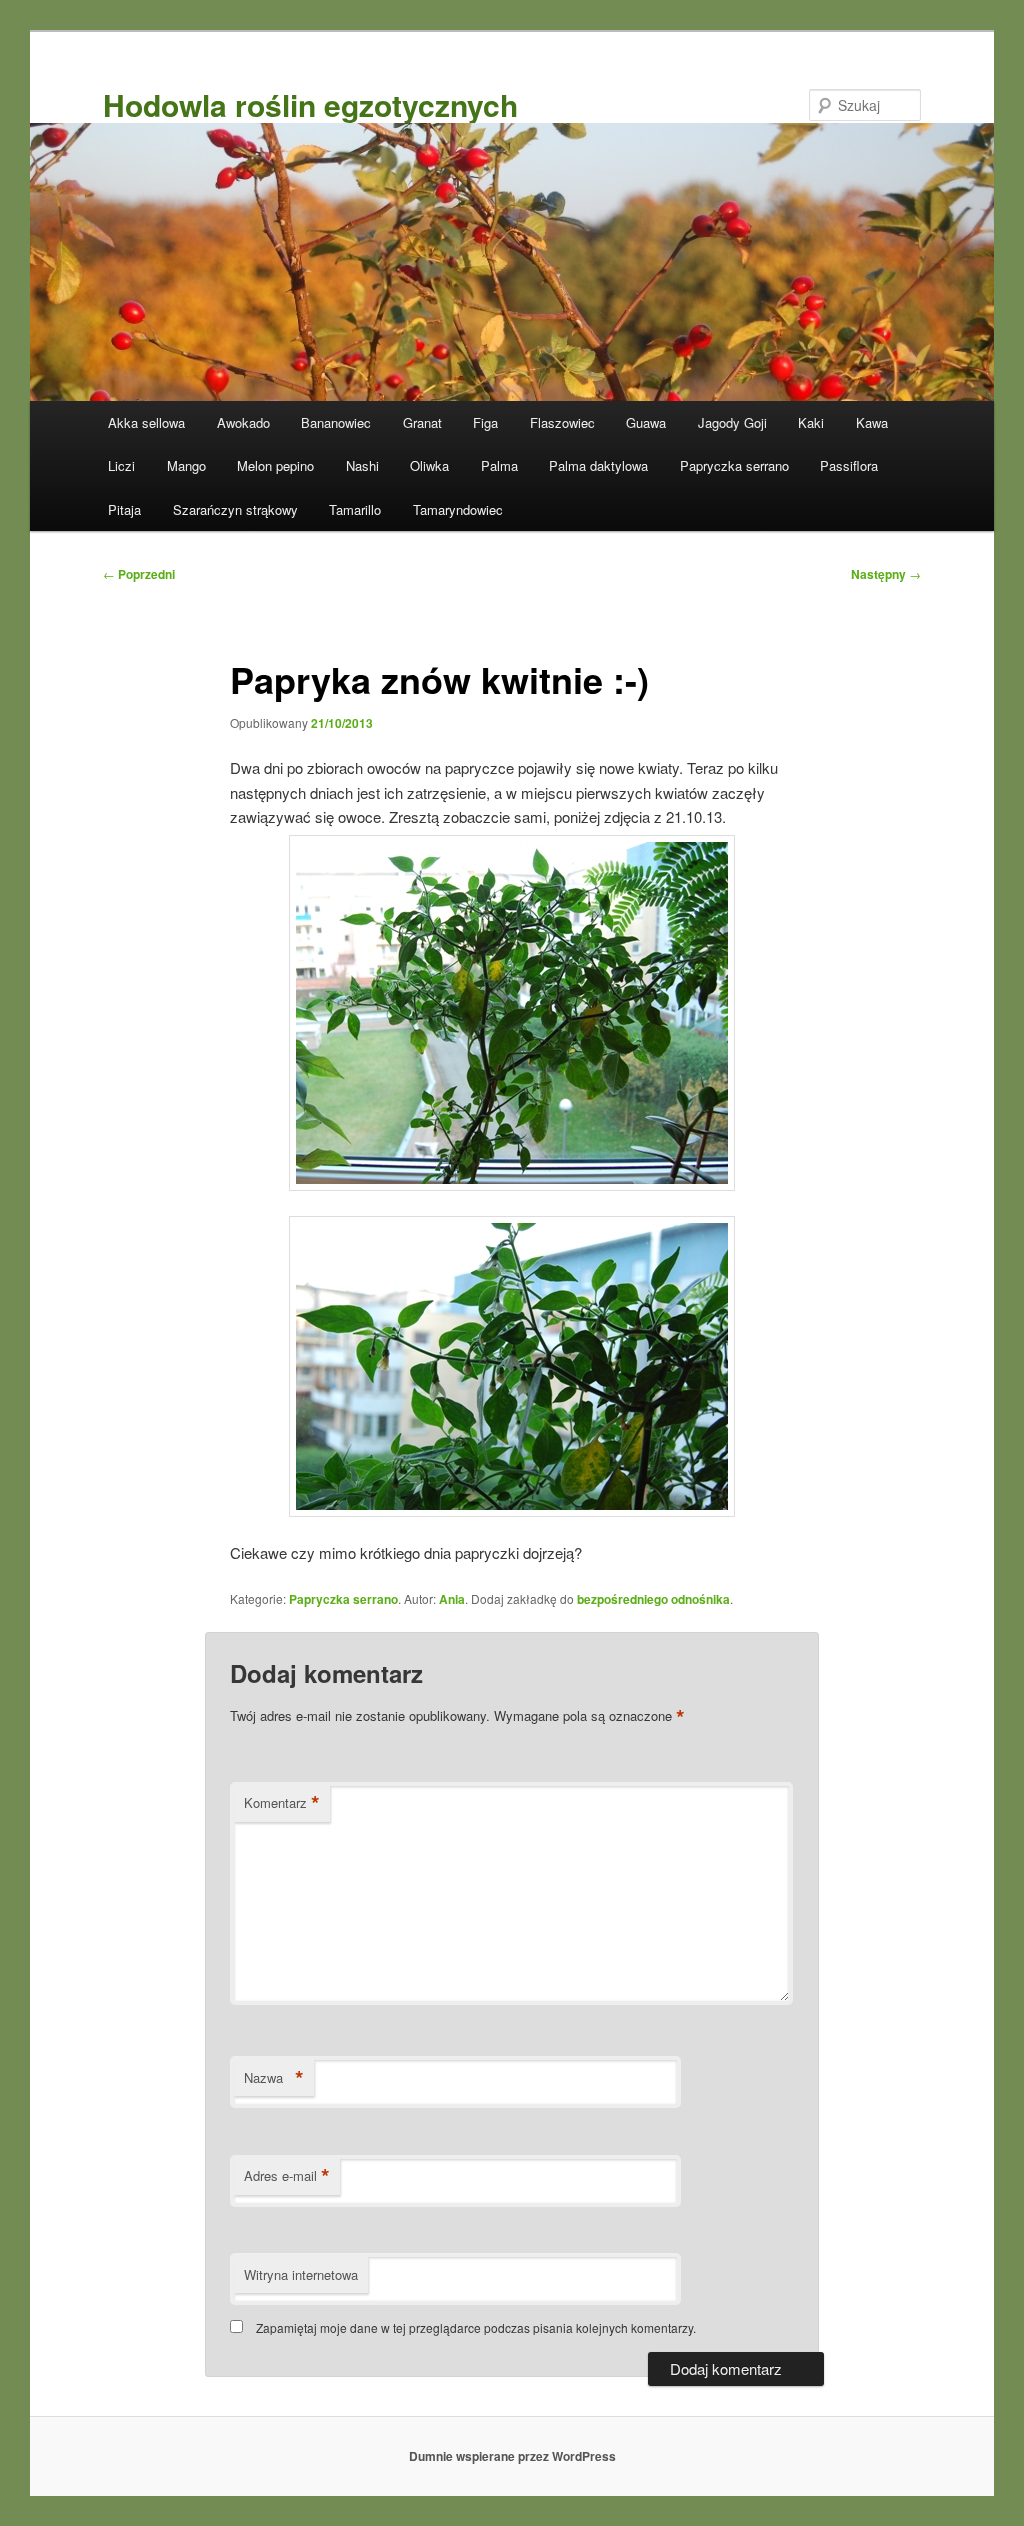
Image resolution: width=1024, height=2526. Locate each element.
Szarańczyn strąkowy (235, 509)
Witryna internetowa (301, 2274)
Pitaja (124, 509)
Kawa (872, 422)
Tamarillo (355, 509)
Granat (422, 422)
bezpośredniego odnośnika (653, 1599)
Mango (186, 465)
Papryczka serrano (734, 465)
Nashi (362, 465)
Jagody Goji (732, 422)
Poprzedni (139, 574)
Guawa (646, 422)
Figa (485, 422)
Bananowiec (336, 422)
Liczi (121, 465)
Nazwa (274, 2078)
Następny (886, 574)
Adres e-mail (287, 2176)
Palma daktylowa (598, 465)
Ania (452, 1599)
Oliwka (429, 465)
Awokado (243, 422)
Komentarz (282, 1803)
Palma (499, 465)
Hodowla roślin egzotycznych (310, 104)
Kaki (811, 422)
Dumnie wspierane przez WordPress (512, 2456)
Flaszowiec (562, 422)
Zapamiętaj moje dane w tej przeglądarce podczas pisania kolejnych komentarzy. (476, 2327)
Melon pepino (275, 465)
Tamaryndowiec (458, 509)
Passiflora (849, 465)
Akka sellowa (146, 422)
